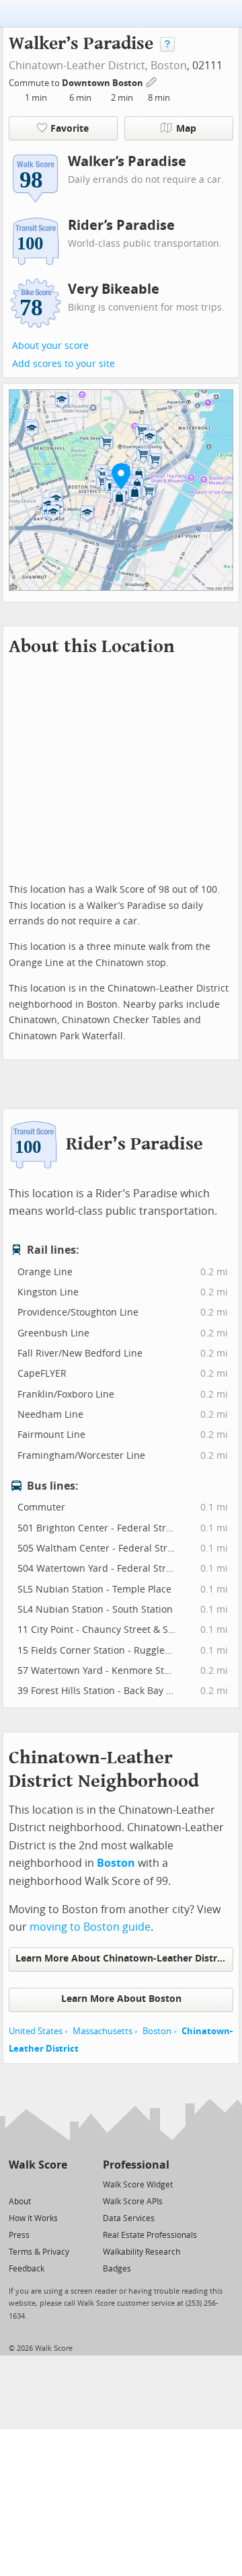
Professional (136, 2165)
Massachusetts (103, 2031)
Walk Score (38, 2165)
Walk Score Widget (138, 2185)
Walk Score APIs (133, 2202)
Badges (117, 2269)
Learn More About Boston (121, 1999)
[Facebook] (37, 2184)
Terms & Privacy (39, 2252)
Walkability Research (142, 2252)
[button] (121, 476)
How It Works (33, 2218)
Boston (169, 66)
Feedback (27, 2269)
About (20, 2202)
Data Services (129, 2218)
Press (19, 2235)
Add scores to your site (64, 364)
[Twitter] (16, 2184)
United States (36, 2031)
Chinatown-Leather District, (78, 66)
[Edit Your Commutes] (152, 81)
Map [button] (186, 129)
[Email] (58, 2184)
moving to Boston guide (90, 1927)
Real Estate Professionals (150, 2235)
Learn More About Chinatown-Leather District (122, 1959)
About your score (50, 346)
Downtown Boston (104, 83)
